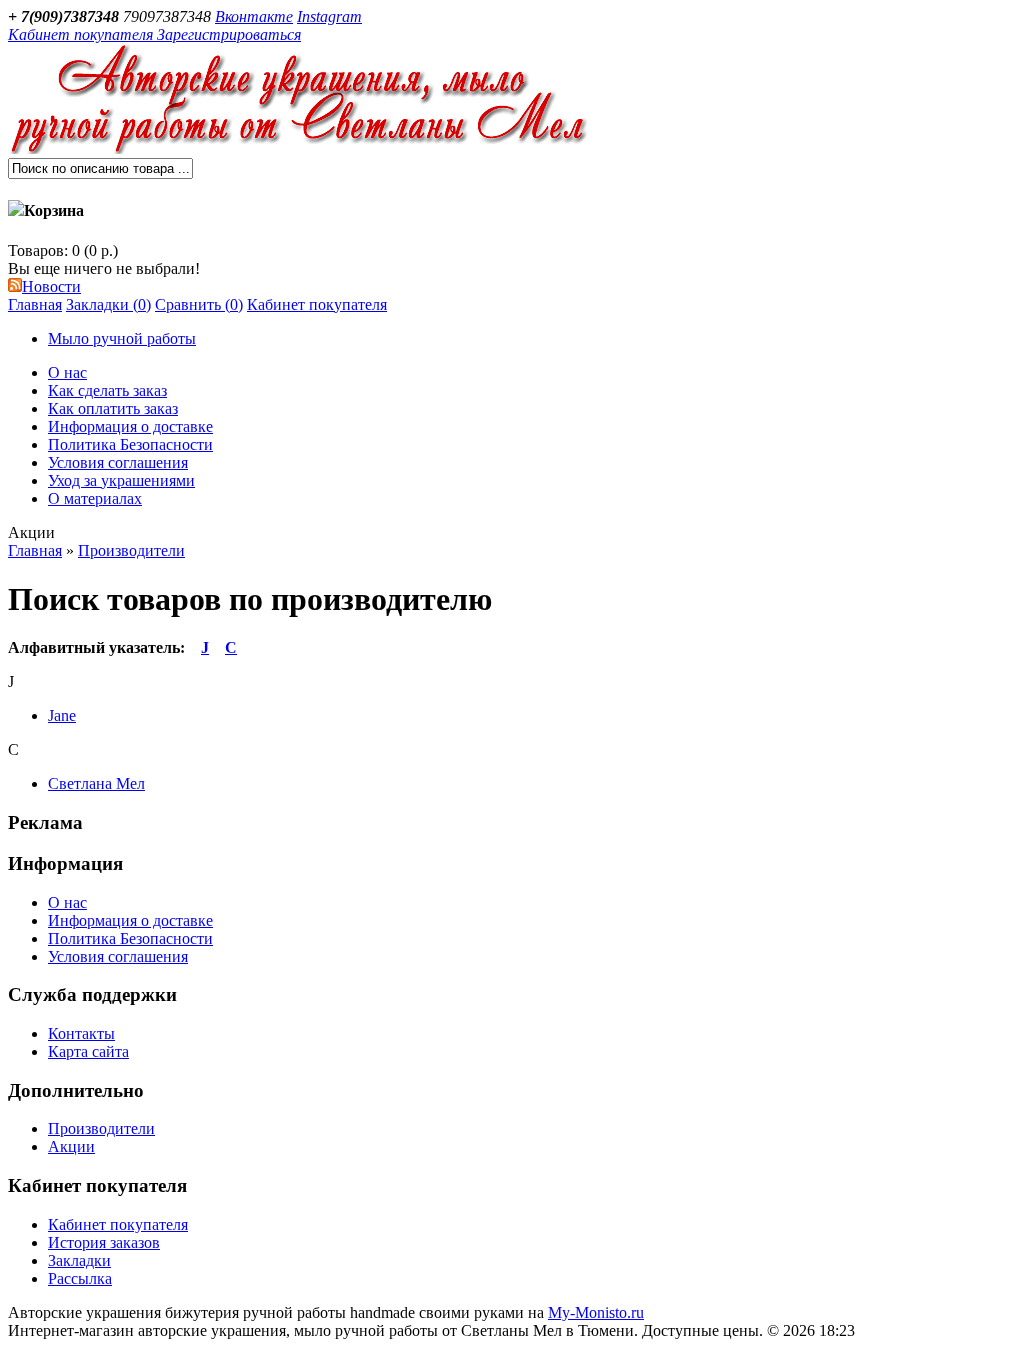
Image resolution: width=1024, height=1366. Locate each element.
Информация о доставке (130, 426)
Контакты (81, 1033)
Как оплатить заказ (113, 408)
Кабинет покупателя (317, 304)
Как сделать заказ (107, 390)
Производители (131, 550)
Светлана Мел (96, 783)
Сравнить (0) (199, 304)
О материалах (95, 498)
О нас (67, 372)
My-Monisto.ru (596, 1312)
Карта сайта (88, 1051)
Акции (71, 1146)
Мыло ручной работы (122, 338)
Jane (62, 715)
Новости (51, 286)
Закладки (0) (108, 304)
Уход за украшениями (121, 480)
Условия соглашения (118, 462)
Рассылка (80, 1278)
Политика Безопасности (130, 444)
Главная (35, 304)
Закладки (79, 1260)
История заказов (104, 1242)
